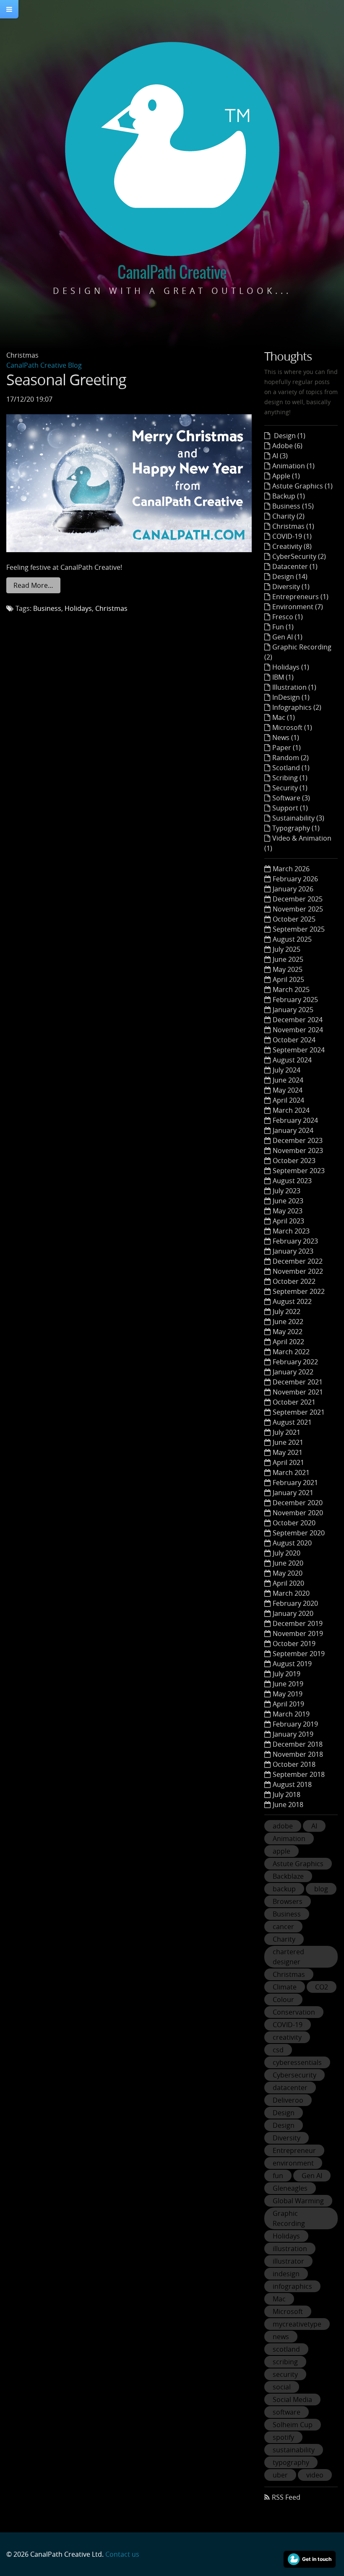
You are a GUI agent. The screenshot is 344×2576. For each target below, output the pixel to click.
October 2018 (294, 1764)
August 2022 (292, 1301)
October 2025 (294, 919)
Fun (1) (283, 627)
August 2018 (292, 1784)
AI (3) (280, 456)
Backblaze (288, 1876)
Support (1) (290, 808)
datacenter (290, 2088)
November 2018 (298, 1754)
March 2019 (291, 1714)
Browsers (288, 1901)
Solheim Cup (293, 2425)
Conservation (294, 2012)
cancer (283, 1927)
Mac (279, 2299)
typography (291, 2462)
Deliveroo (288, 2100)
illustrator (288, 2261)
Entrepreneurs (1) (300, 597)
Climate (285, 1987)
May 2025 (288, 969)
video (315, 2475)
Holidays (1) (291, 667)
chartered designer (288, 1957)
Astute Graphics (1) (302, 486)
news (281, 2337)
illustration (290, 2249)
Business (47, 608)
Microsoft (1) (292, 727)
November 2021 (298, 1392)
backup (284, 1889)
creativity (287, 2037)
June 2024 (288, 1080)
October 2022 (294, 1281)
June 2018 (288, 1805)
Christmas (111, 608)
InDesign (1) (291, 697)
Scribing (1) (290, 778)
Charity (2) (288, 516)
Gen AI (312, 2176)
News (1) (286, 737)
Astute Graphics (298, 1864)
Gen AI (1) (287, 637)
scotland (286, 2349)
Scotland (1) (291, 768)
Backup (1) (289, 496)
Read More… (33, 585)
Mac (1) (284, 717)
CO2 (322, 1987)
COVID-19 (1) (292, 536)
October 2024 (294, 1040)
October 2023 (294, 1161)
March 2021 (291, 1472)
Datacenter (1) (295, 566)
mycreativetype (297, 2324)
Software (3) (291, 798)
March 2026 (291, 869)
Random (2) (291, 758)
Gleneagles (290, 2188)
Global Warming (298, 2201)
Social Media (292, 2399)
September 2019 (299, 1654)
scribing (285, 2362)
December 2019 (298, 1623)
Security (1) (290, 788)
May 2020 (288, 1573)
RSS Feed (286, 2497)
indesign (286, 2274)
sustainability (294, 2450)
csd (278, 2050)
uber (280, 2475)
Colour (283, 2000)
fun (278, 2176)
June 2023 (288, 1201)
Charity (284, 1939)
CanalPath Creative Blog (44, 365)
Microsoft (288, 2311)
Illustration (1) (294, 687)
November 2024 (298, 1030)
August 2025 (292, 939)
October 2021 (294, 1402)
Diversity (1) (291, 587)
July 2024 (287, 1070)
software (287, 2412)
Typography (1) (296, 828)
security (285, 2374)
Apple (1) (286, 476)
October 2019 (294, 1644)
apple (281, 1851)
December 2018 (298, 1744)
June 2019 (288, 1684)
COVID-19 (288, 2025)
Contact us (122, 2554)
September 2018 (299, 1774)
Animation (289, 1839)
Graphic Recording (289, 2218)
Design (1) (289, 436)
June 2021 (288, 1442)
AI (314, 1826)
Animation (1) (293, 466)
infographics (292, 2286)
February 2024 (295, 1120)
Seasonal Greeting (66, 379)
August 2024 (292, 1060)
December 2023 (298, 1140)
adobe (283, 1826)
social (282, 2387)
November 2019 (298, 1633)
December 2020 (298, 1503)
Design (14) (290, 576)
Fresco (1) (288, 617)
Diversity (287, 2138)
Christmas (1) (293, 526)
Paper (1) (287, 748)
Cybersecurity (294, 2075)
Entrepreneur (294, 2150)
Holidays (78, 608)
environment (293, 2163)
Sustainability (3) (298, 818)
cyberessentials (297, 2062)
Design (284, 2113)
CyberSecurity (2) (299, 556)
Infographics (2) (297, 707)
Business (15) (293, 506)
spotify (283, 2437)
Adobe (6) (287, 446)
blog (321, 1889)
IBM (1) (283, 677)
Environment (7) (298, 607)
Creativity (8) (292, 546)
